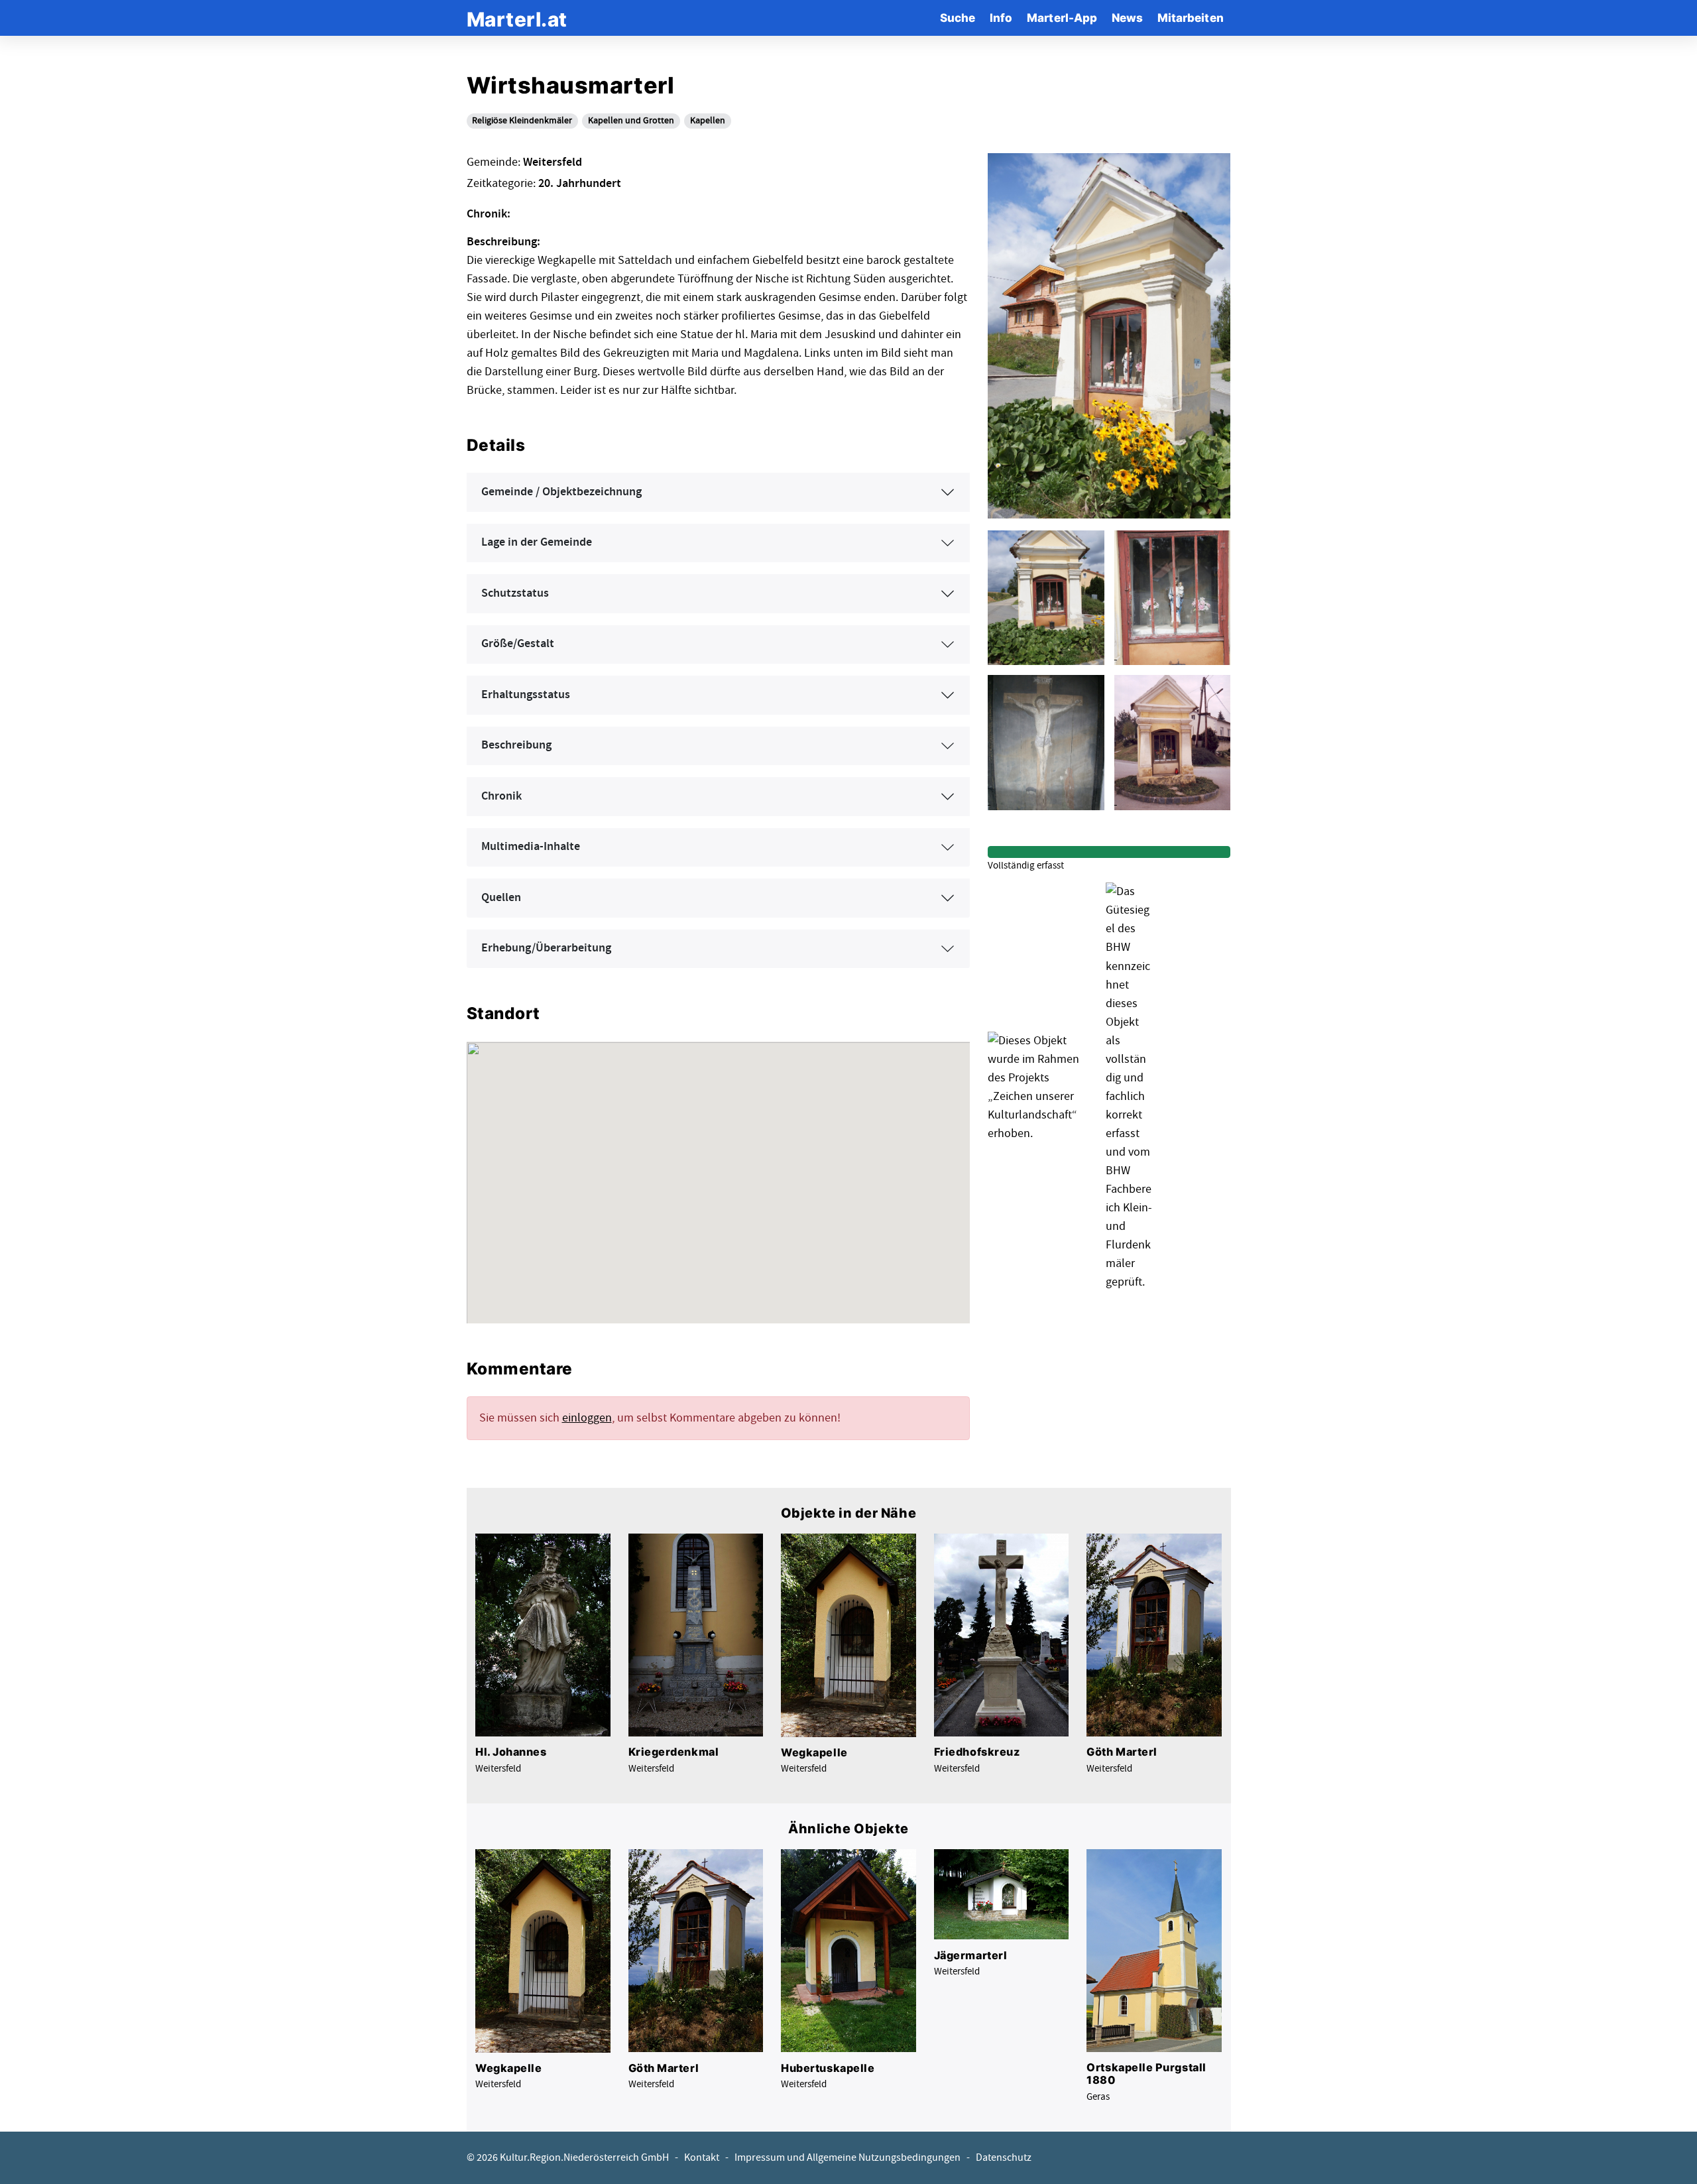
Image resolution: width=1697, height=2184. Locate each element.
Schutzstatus (515, 593)
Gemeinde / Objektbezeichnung (561, 492)
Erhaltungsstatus (526, 695)
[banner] (517, 18)
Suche (958, 18)
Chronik (501, 796)
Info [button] (1001, 18)
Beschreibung (516, 745)
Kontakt (702, 2158)
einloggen (587, 1418)
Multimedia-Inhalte (531, 847)
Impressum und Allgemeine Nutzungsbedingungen (848, 2158)
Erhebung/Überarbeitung (546, 948)
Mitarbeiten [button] (1191, 18)
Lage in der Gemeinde (537, 542)
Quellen (501, 898)
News (1127, 18)
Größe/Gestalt (518, 644)
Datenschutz (1004, 2158)
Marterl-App (1062, 18)
